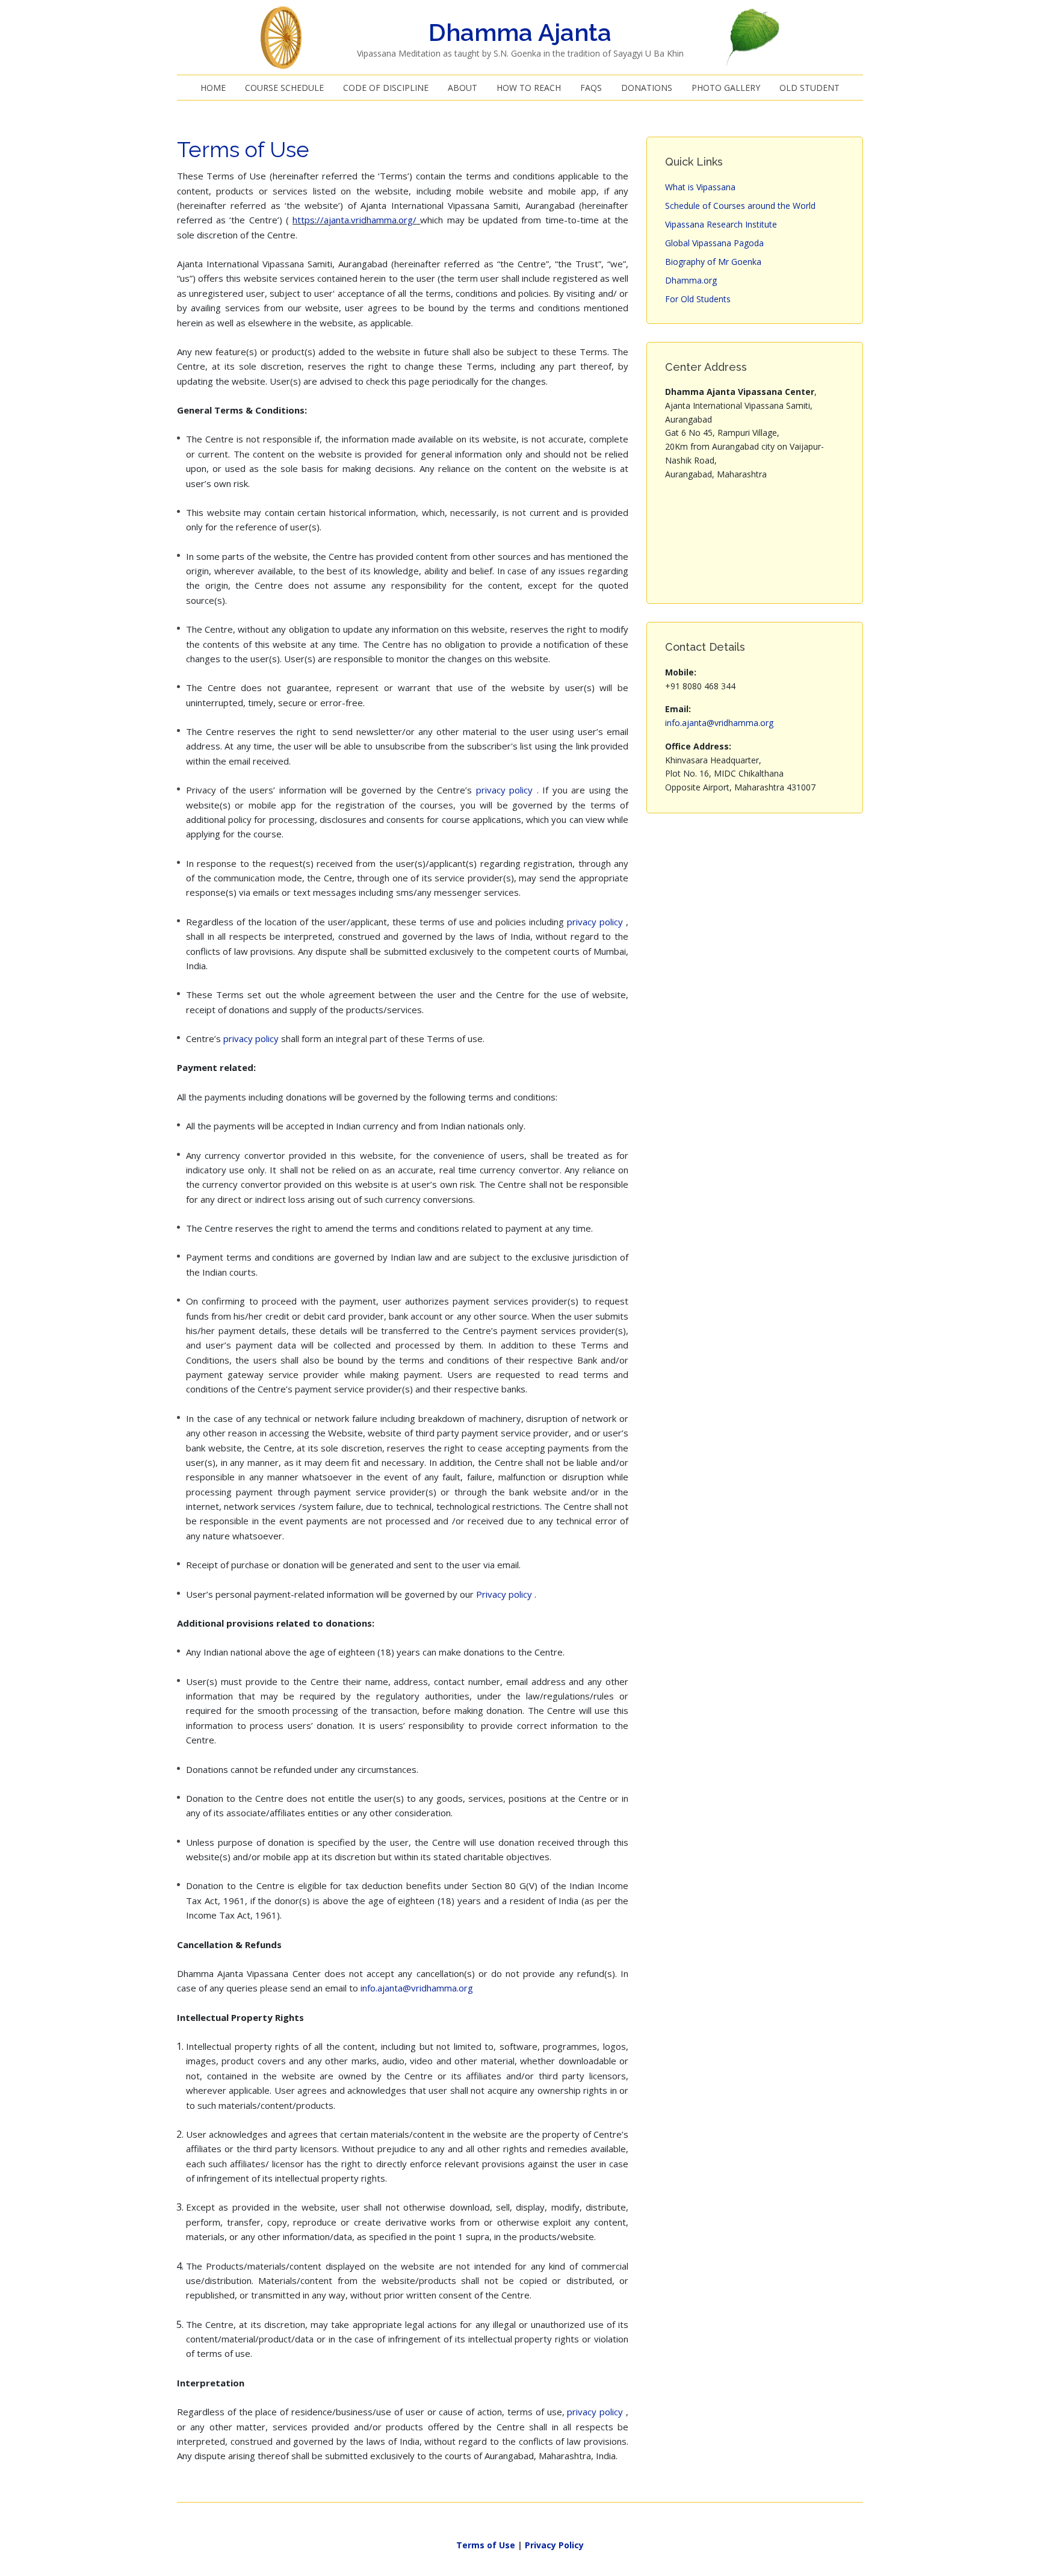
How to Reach (529, 88)
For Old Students (698, 299)
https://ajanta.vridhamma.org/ (354, 220)
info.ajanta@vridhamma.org (417, 1988)
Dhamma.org (691, 280)
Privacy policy (505, 1594)
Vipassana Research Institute (721, 224)
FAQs (591, 88)
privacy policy (506, 790)
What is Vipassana (701, 187)
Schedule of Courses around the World (740, 206)
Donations (647, 88)
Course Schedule (284, 88)
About (463, 88)
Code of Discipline (386, 88)
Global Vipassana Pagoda (714, 243)
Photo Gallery (726, 88)
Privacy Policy (554, 2545)
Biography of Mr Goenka (713, 262)
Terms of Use (486, 2545)
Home (213, 88)
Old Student (809, 88)
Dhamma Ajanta (520, 32)
